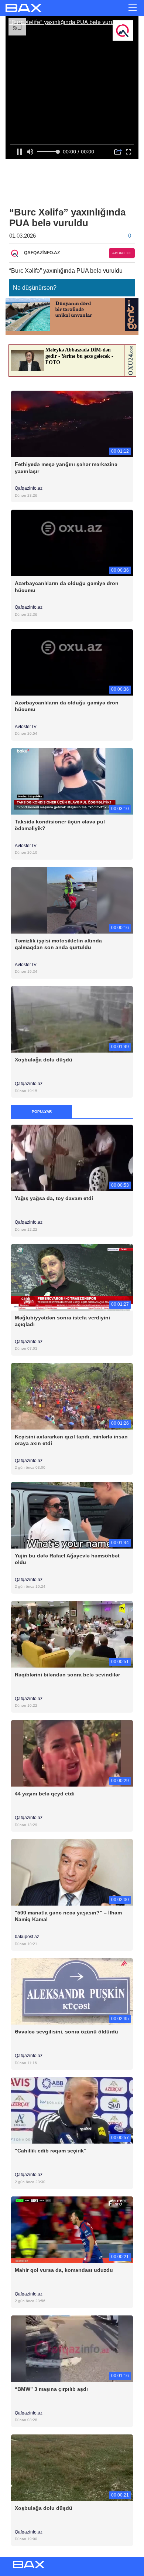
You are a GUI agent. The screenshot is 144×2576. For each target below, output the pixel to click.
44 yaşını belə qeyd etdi (45, 1794)
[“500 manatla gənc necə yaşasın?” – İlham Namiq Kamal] (72, 1872)
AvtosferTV (26, 727)
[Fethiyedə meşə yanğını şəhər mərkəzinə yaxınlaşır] (72, 424)
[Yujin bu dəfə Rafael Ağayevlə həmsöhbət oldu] (72, 1515)
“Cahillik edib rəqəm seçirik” (51, 2151)
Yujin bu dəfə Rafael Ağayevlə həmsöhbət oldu (67, 1559)
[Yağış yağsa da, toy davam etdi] (72, 1158)
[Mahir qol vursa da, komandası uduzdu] (72, 2229)
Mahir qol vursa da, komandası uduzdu (64, 2270)
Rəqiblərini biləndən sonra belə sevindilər (67, 1675)
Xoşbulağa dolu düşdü (44, 1060)
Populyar (42, 1112)
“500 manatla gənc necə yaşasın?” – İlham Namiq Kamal (68, 1916)
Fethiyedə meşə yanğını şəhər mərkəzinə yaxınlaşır (66, 468)
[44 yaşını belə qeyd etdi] (72, 1753)
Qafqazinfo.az (29, 488)
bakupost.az (28, 1937)
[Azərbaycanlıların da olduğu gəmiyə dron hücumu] (72, 543)
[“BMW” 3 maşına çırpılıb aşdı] (72, 2348)
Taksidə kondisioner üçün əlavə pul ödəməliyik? (60, 825)
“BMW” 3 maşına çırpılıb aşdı (51, 2389)
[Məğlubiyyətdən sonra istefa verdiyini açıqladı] (72, 1277)
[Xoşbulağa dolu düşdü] (72, 1019)
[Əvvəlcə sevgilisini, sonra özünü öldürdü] (72, 1991)
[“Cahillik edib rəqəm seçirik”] (72, 2110)
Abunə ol (122, 253)
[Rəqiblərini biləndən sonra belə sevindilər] (72, 1634)
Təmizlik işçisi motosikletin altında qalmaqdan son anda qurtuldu (58, 944)
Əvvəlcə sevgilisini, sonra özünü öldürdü (66, 2032)
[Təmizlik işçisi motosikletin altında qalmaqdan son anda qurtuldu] (72, 900)
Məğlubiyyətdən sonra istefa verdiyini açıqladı (62, 1321)
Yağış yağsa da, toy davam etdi (54, 1198)
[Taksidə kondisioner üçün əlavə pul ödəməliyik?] (72, 781)
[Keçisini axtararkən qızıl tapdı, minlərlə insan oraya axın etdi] (72, 1396)
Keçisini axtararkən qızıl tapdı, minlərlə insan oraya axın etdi (71, 1440)
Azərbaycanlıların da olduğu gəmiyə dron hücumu (67, 587)
